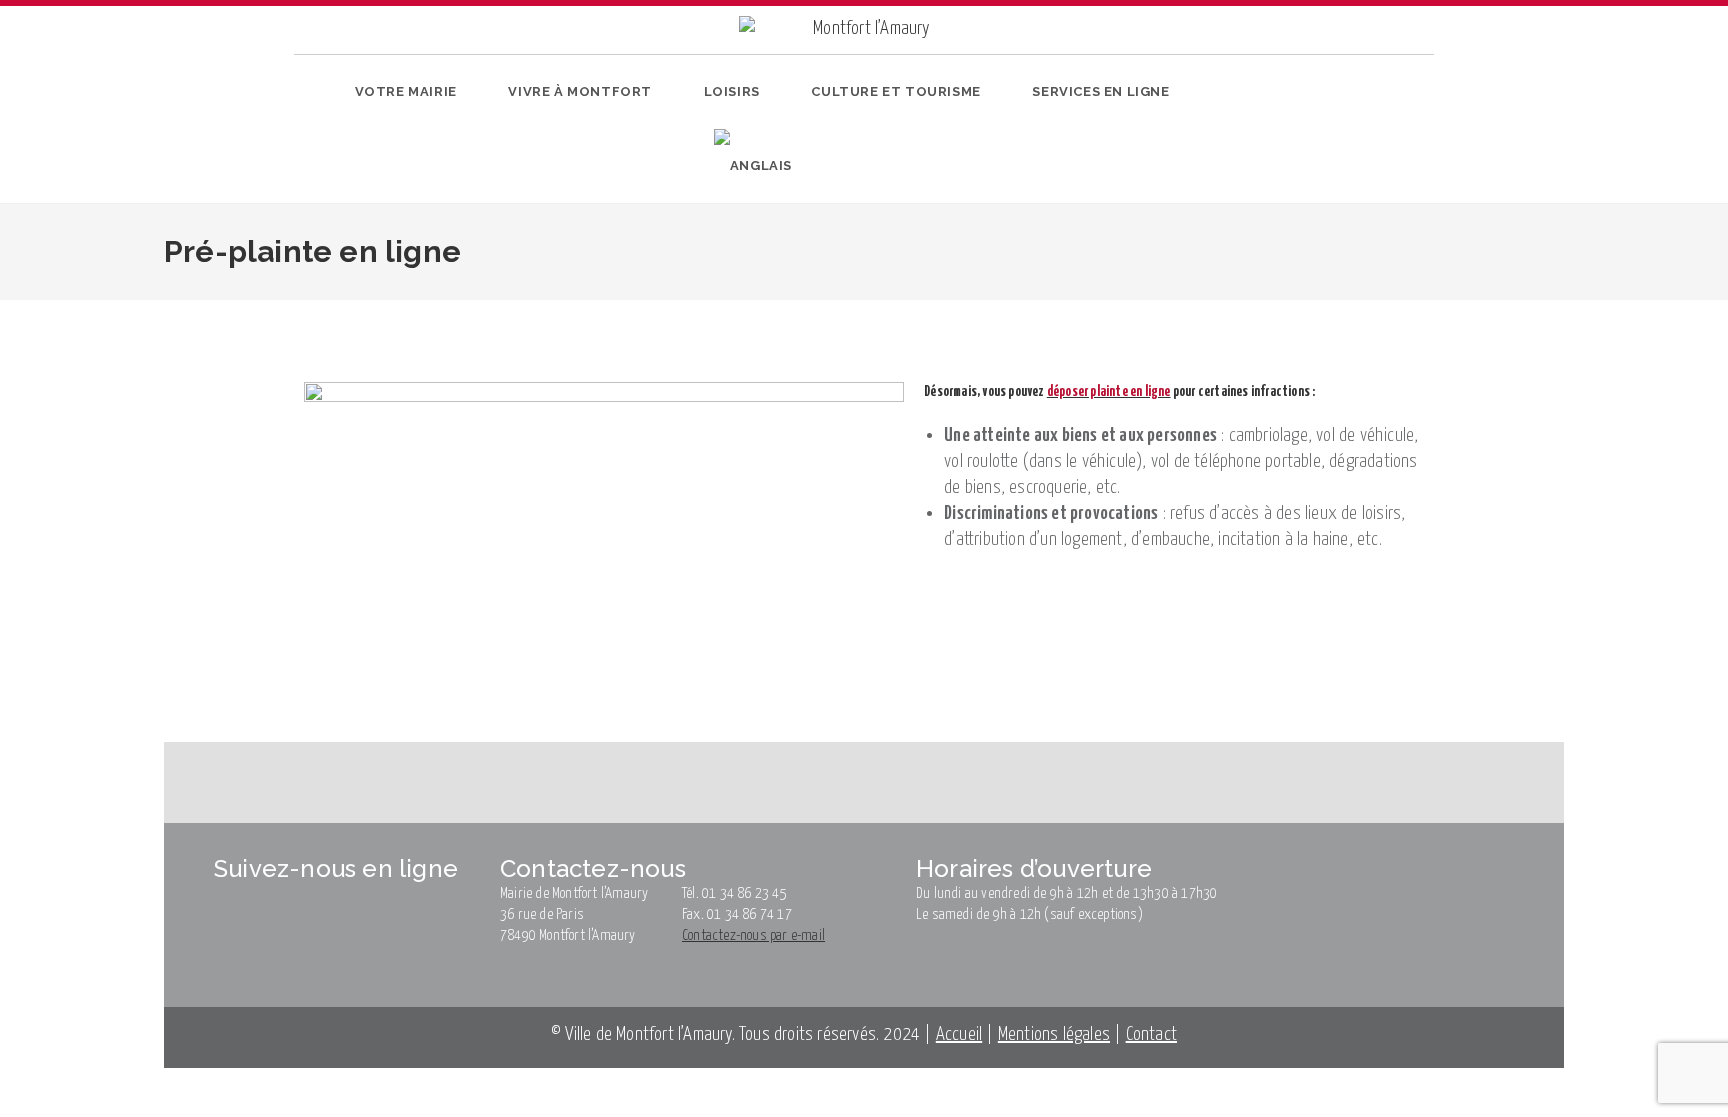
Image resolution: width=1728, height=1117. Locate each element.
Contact (1151, 1034)
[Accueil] (304, 313)
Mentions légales (1054, 1034)
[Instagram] (1308, 133)
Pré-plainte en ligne (513, 313)
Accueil (959, 1034)
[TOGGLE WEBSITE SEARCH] (827, 166)
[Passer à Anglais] (753, 166)
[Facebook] (1277, 133)
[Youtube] (1339, 133)
